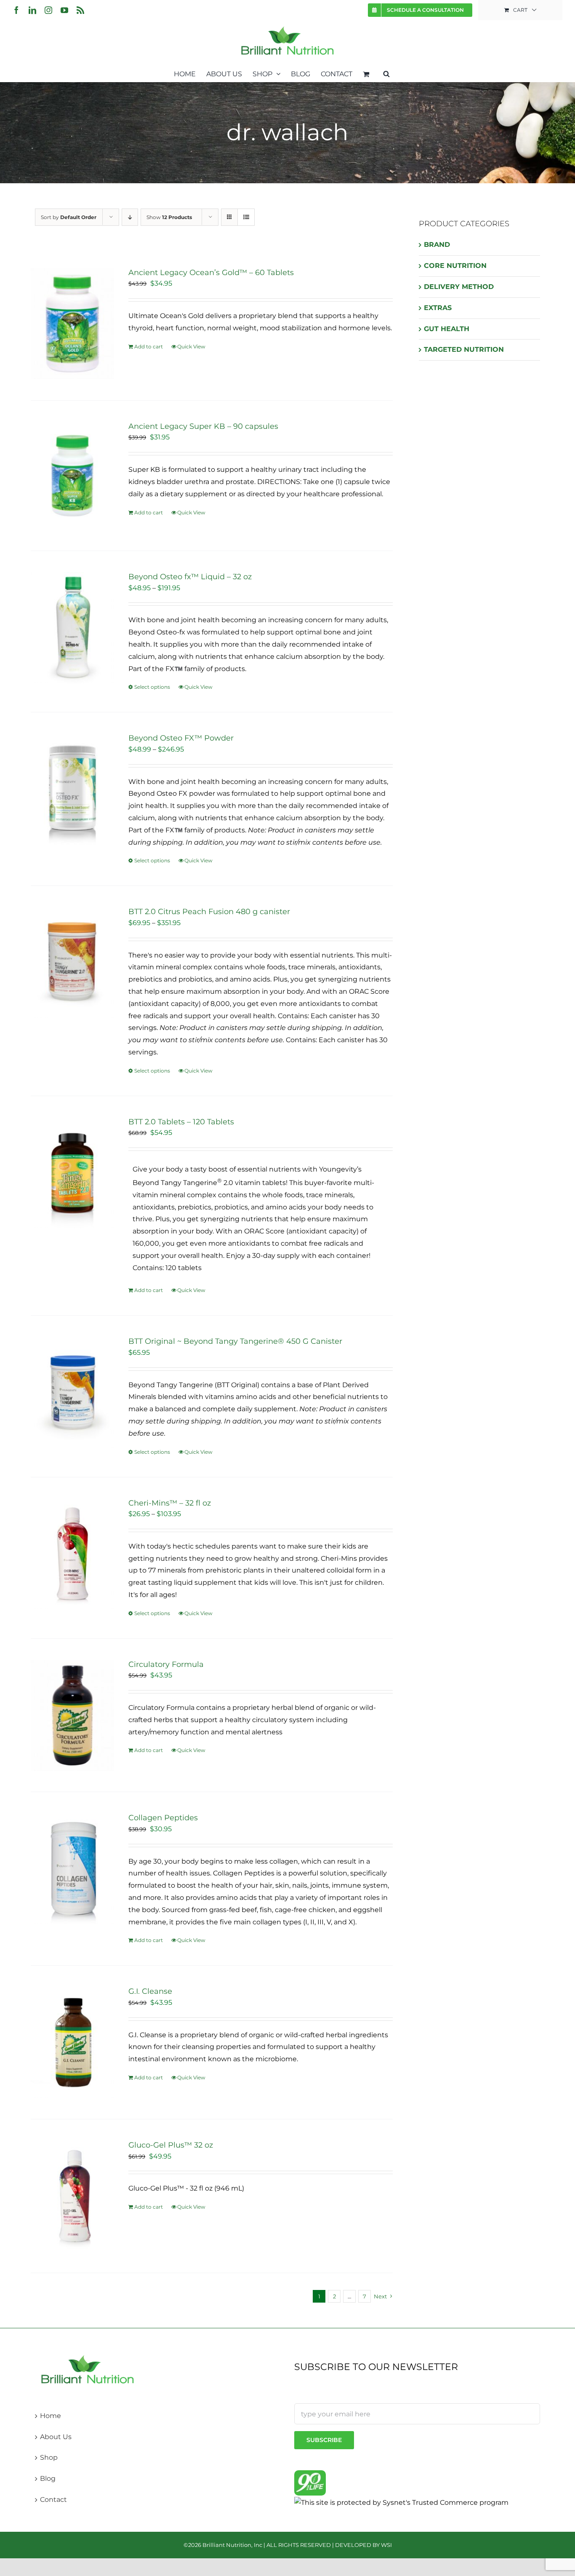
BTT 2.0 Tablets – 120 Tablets (181, 1122)
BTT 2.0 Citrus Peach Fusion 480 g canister (209, 912)
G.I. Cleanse (150, 1991)
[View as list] (246, 217)
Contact (53, 2500)
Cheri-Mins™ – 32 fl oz (170, 1503)
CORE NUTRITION (455, 266)
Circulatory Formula (166, 1664)
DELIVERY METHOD (459, 287)
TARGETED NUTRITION (464, 349)
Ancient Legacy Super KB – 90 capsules (203, 426)
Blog (48, 2478)
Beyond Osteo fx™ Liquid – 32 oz (190, 577)
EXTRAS (438, 308)
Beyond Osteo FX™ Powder (181, 738)
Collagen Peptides (163, 1818)
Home (51, 2416)
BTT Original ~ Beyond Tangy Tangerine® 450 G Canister (235, 1341)
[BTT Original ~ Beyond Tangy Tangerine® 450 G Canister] (72, 1392)
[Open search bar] (386, 73)
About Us (56, 2437)
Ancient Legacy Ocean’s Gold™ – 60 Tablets (211, 273)
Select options (152, 687)
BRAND (437, 245)
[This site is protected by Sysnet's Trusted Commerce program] (401, 2502)
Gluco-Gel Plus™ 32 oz (171, 2145)
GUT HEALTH (447, 329)
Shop (49, 2457)
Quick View (191, 346)
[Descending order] (130, 217)
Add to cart (149, 346)
